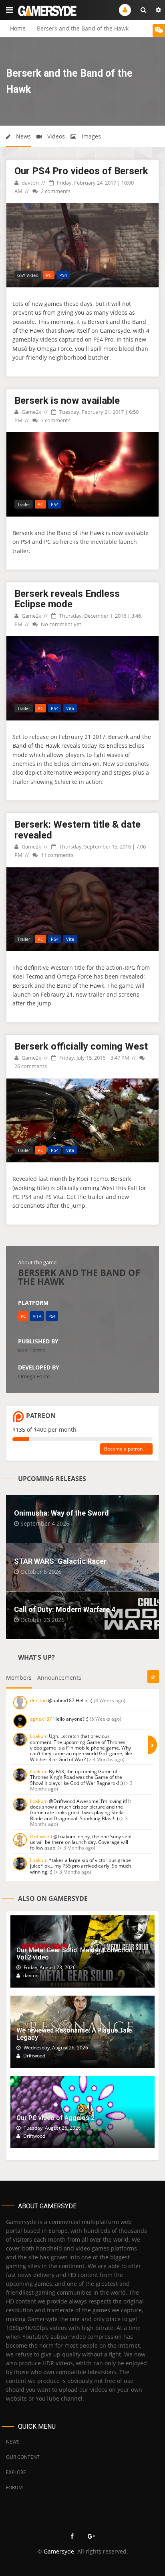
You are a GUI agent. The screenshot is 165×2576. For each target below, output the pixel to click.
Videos (55, 136)
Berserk (121, 1179)
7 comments (55, 420)
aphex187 (41, 1719)
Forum (14, 2487)
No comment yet (60, 624)
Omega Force (34, 1376)
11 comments (56, 855)
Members (19, 1678)
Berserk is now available (67, 401)
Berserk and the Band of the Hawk (58, 533)
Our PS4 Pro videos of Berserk (81, 171)
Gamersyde (59, 2551)
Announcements (59, 1678)
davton (30, 183)
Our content (23, 2457)
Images (91, 136)
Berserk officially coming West (81, 1046)
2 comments (55, 191)
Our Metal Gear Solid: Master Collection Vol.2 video (74, 1954)
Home (18, 28)
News (23, 136)
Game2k (31, 412)
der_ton (38, 1700)
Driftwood (41, 1836)
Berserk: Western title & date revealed (77, 830)
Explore (16, 2472)
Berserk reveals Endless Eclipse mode (67, 599)
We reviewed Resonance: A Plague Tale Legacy (74, 2034)
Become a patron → (126, 1449)
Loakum (39, 1736)
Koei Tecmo (32, 1350)
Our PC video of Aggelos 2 (55, 2118)
